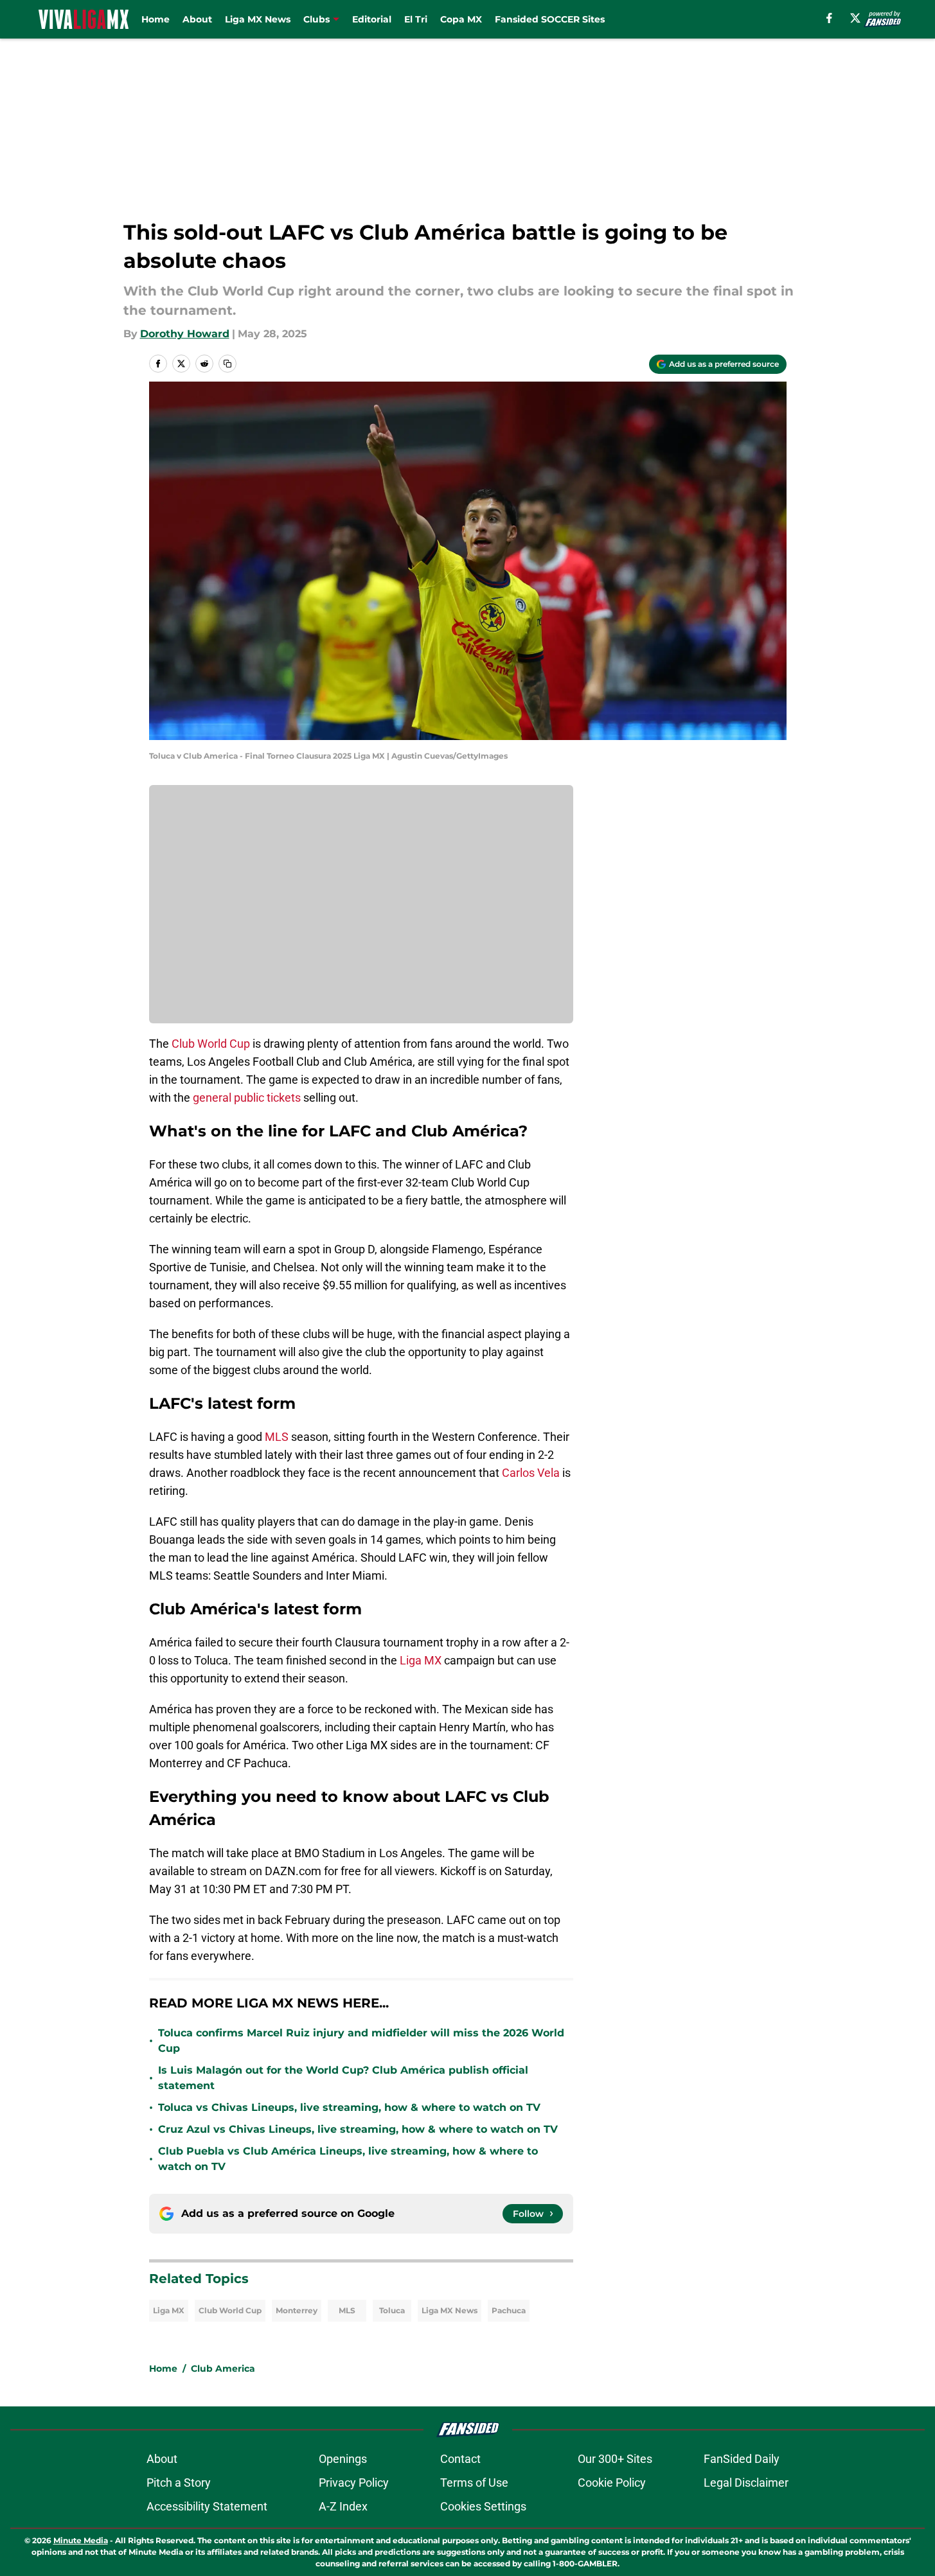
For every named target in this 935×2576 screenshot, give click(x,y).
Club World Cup (211, 1044)
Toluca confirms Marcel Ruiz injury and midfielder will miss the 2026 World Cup (361, 2041)
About (197, 19)
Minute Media (81, 2540)
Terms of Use (474, 2483)
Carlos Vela (531, 1473)
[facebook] (829, 18)
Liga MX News (258, 19)
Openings (343, 2459)
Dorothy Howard (185, 334)
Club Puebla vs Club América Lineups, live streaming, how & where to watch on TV (348, 2159)
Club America (223, 2369)
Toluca (392, 2310)
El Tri (416, 19)
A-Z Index (343, 2506)
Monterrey (297, 2310)
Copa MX (461, 19)
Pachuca (509, 2310)
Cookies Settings (483, 2506)
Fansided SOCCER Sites (550, 19)
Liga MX (421, 1660)
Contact (460, 2459)
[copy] (227, 364)
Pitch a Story (179, 2483)
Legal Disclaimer (746, 2483)
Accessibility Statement (207, 2506)
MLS (277, 1437)
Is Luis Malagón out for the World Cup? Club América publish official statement (343, 2078)
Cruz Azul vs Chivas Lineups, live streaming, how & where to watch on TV (358, 2129)
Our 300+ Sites (615, 2459)
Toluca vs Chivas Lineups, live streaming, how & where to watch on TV (349, 2107)
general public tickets (247, 1098)
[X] (855, 18)
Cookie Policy (612, 2483)
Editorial (372, 19)
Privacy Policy (354, 2483)
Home (156, 19)
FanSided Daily (742, 2459)
